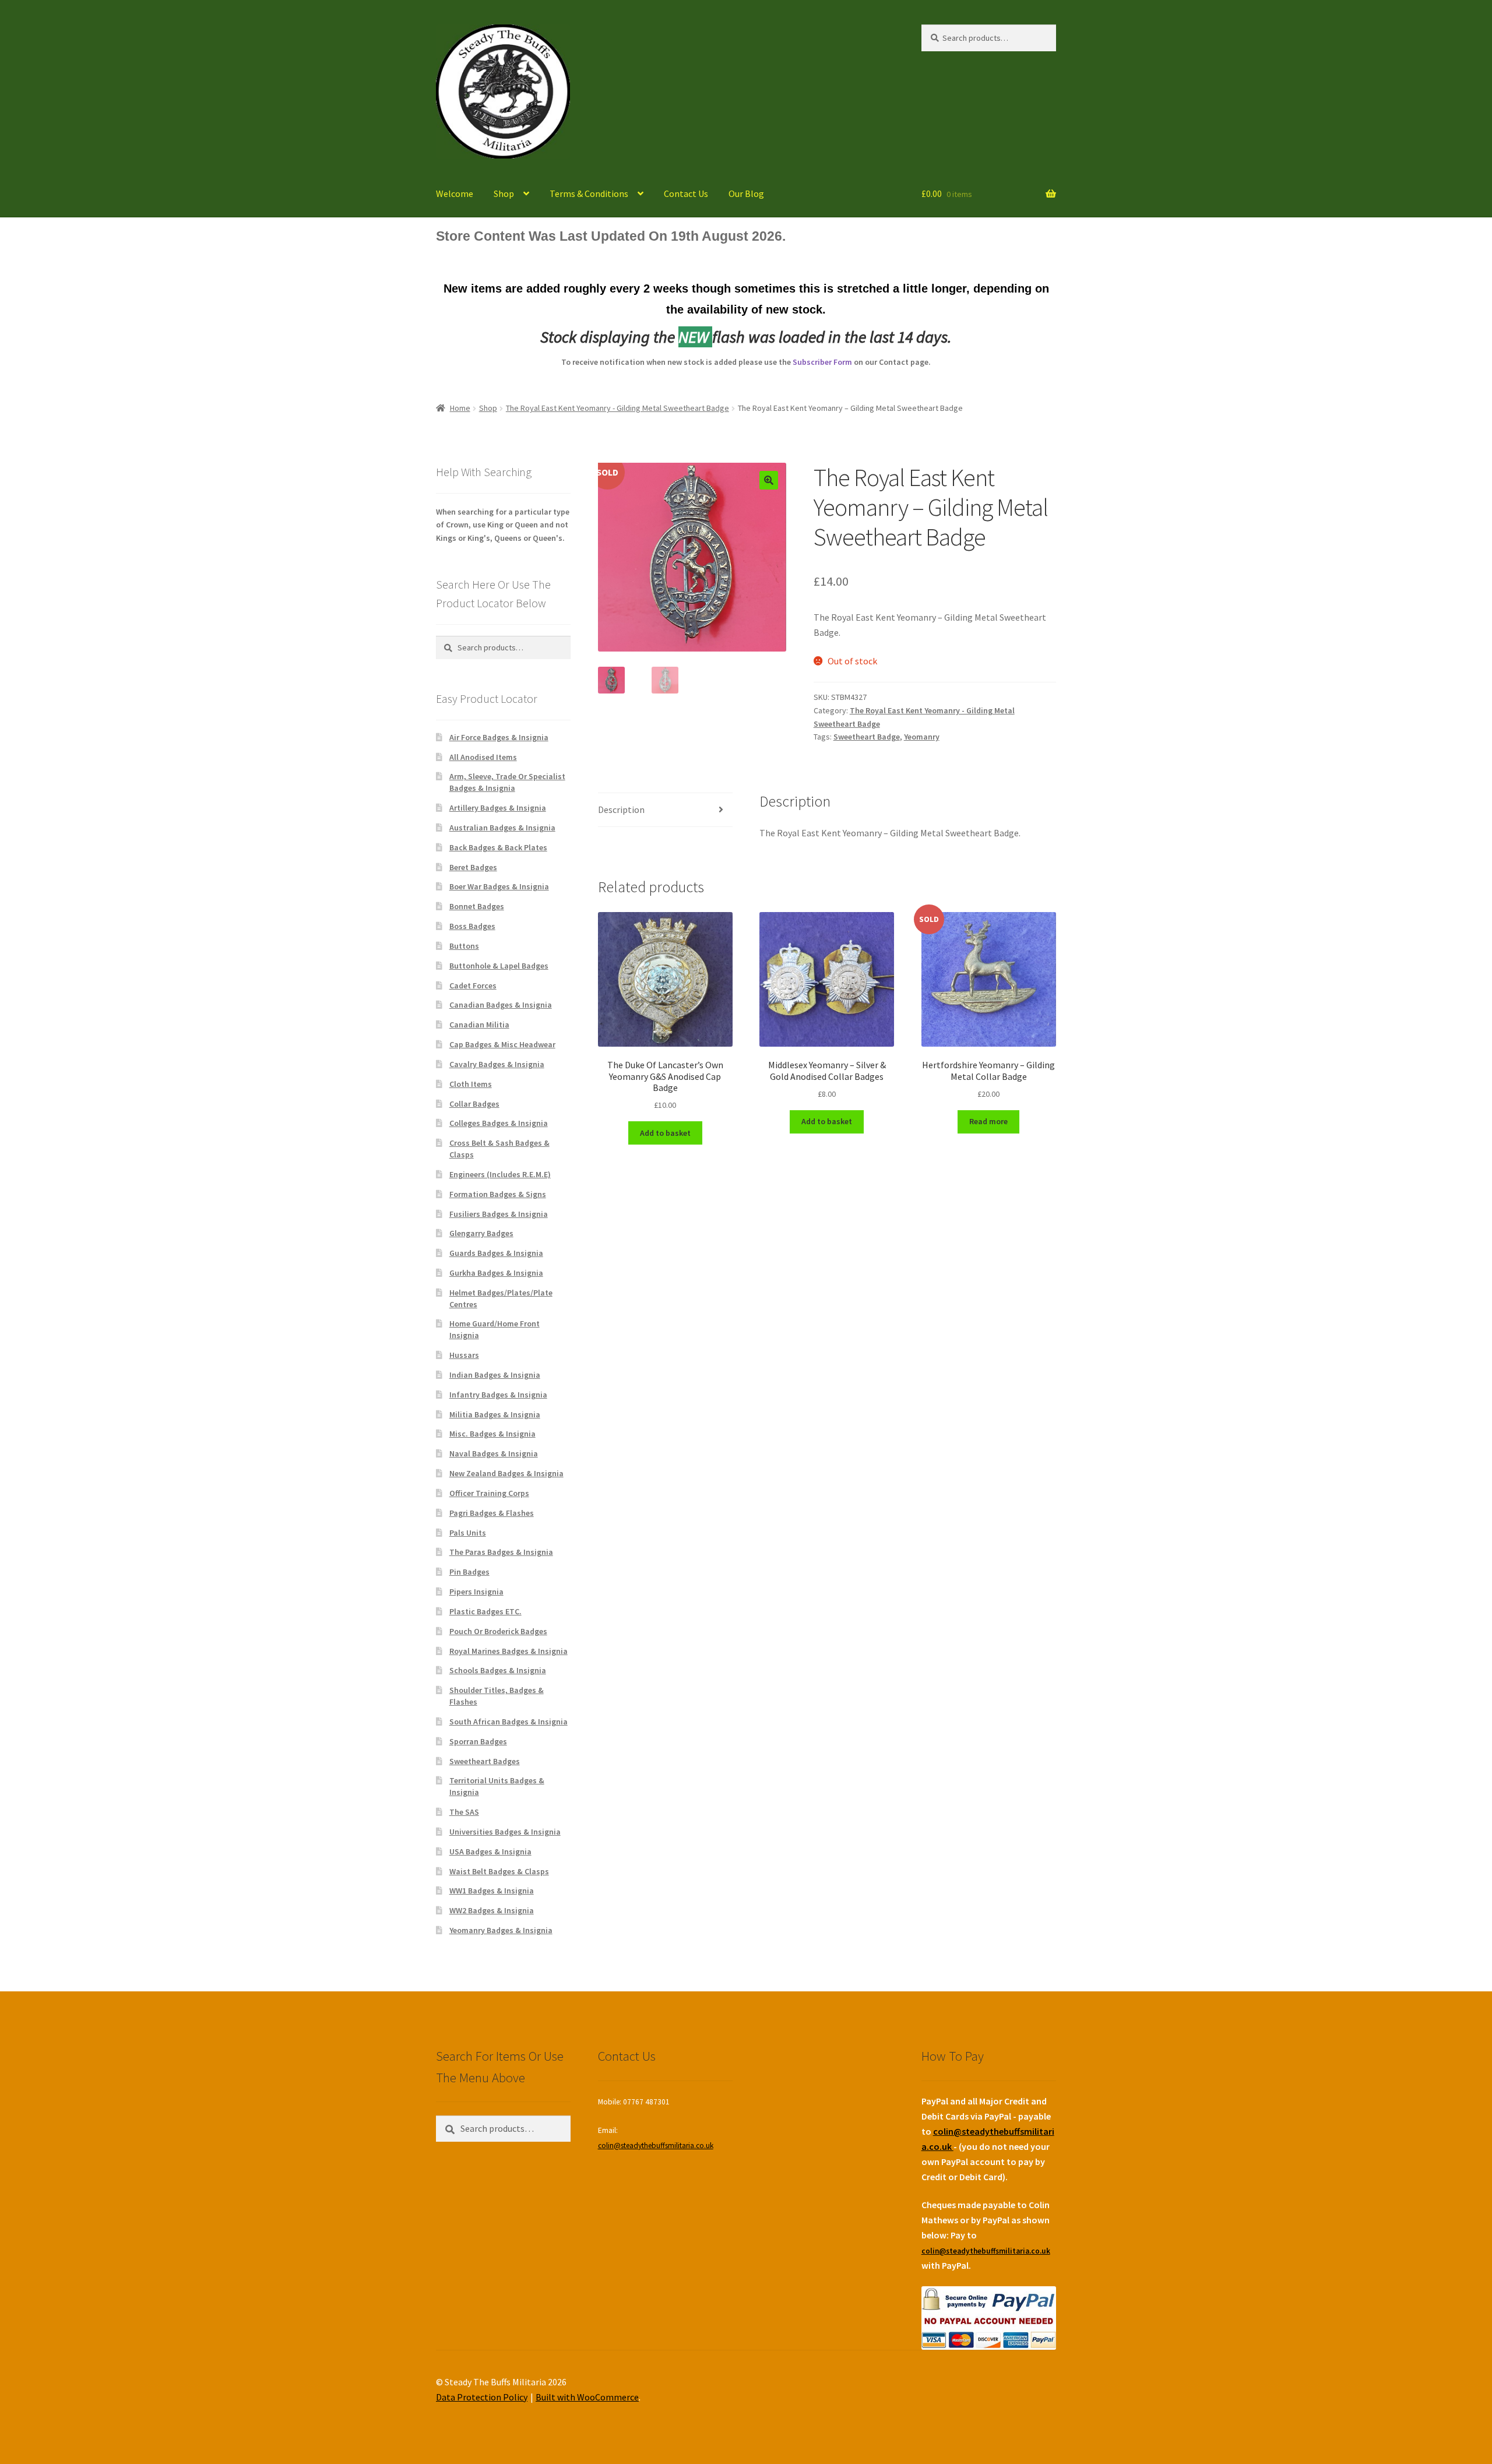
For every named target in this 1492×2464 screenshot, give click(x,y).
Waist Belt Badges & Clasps (499, 1871)
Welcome (455, 193)
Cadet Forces (473, 985)
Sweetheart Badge (867, 737)
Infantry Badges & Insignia (498, 1395)
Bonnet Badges (477, 906)
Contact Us (686, 193)
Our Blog (746, 193)
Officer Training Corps (489, 1493)
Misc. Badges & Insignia (492, 1434)
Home (460, 408)
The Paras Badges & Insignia (501, 1552)
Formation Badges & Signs (498, 1194)
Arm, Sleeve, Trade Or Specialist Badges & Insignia (507, 782)
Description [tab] (621, 809)
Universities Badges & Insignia (505, 1832)
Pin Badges (469, 1572)
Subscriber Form (822, 362)
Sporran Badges (478, 1741)
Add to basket (665, 1133)
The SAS (464, 1812)
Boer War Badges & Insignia (499, 886)
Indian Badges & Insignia (495, 1375)
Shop (504, 193)
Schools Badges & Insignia (498, 1670)
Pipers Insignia (476, 1592)
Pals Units (468, 1533)
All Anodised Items (483, 757)
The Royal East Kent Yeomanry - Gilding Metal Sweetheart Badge (617, 408)
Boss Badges (472, 926)
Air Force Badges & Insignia (499, 737)
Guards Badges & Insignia (496, 1253)
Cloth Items (471, 1084)
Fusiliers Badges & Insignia (499, 1214)
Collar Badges (474, 1104)
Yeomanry (922, 737)
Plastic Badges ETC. (485, 1611)
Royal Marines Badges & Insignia (509, 1651)
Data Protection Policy (482, 2397)
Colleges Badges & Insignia (499, 1123)
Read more (988, 1121)
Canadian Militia (479, 1025)
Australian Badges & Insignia (502, 828)
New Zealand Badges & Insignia (506, 1473)
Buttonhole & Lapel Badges (499, 966)
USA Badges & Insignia (490, 1851)
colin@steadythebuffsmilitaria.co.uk (656, 2146)
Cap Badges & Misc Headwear (502, 1044)
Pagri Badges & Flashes (492, 1513)
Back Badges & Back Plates (498, 847)
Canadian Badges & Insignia (501, 1005)
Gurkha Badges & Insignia (496, 1273)
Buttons (464, 946)
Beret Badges (473, 867)
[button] (769, 480)
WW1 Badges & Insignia (492, 1891)
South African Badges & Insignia (509, 1722)
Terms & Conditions (589, 193)
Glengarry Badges (481, 1233)
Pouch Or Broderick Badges (498, 1631)
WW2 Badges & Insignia (492, 1910)
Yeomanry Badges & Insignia (501, 1930)
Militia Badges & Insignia (495, 1414)
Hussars (464, 1355)
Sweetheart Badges (485, 1761)
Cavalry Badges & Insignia (497, 1064)
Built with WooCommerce (587, 2397)
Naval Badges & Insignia (494, 1453)
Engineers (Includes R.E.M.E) (500, 1174)
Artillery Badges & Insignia (498, 808)
